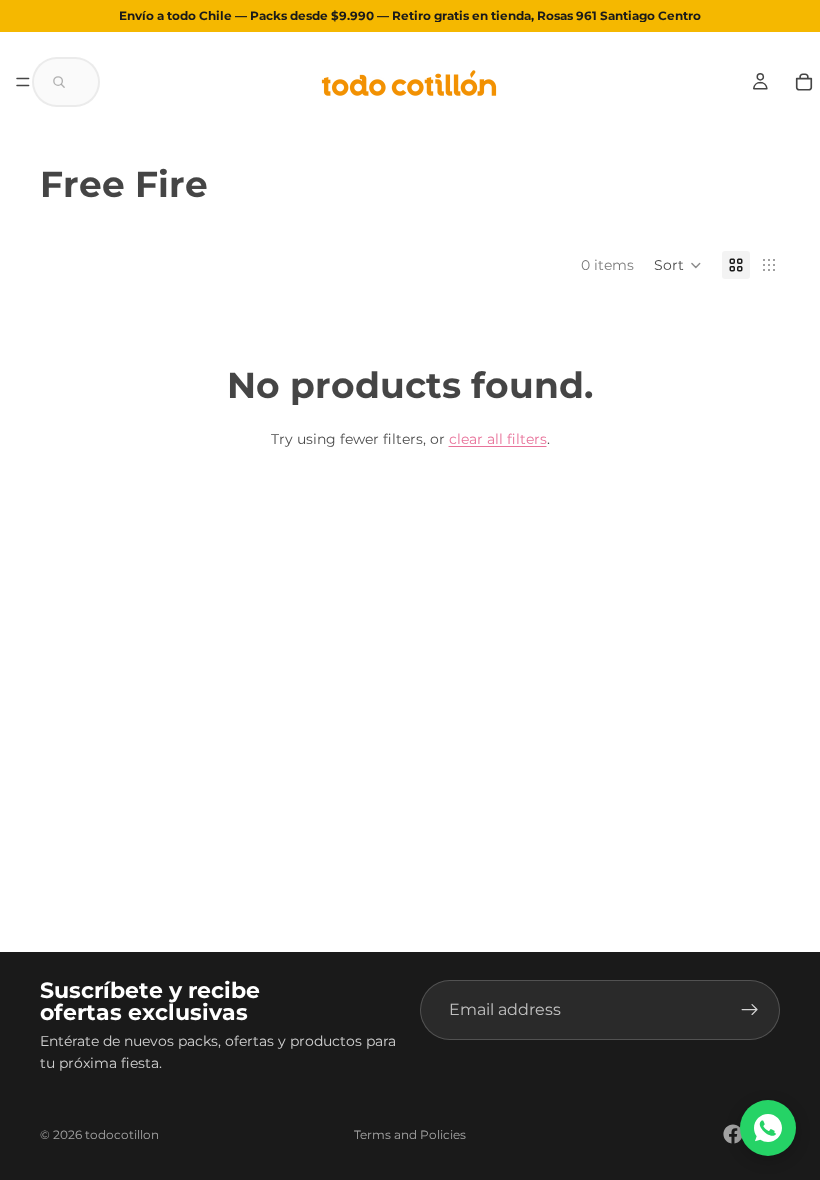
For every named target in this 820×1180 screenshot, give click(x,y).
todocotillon (122, 1134)
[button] (66, 82)
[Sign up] (750, 1010)
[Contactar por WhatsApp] (768, 1128)
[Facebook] (733, 1134)
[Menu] (23, 82)
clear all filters (498, 439)
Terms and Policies (410, 1134)
